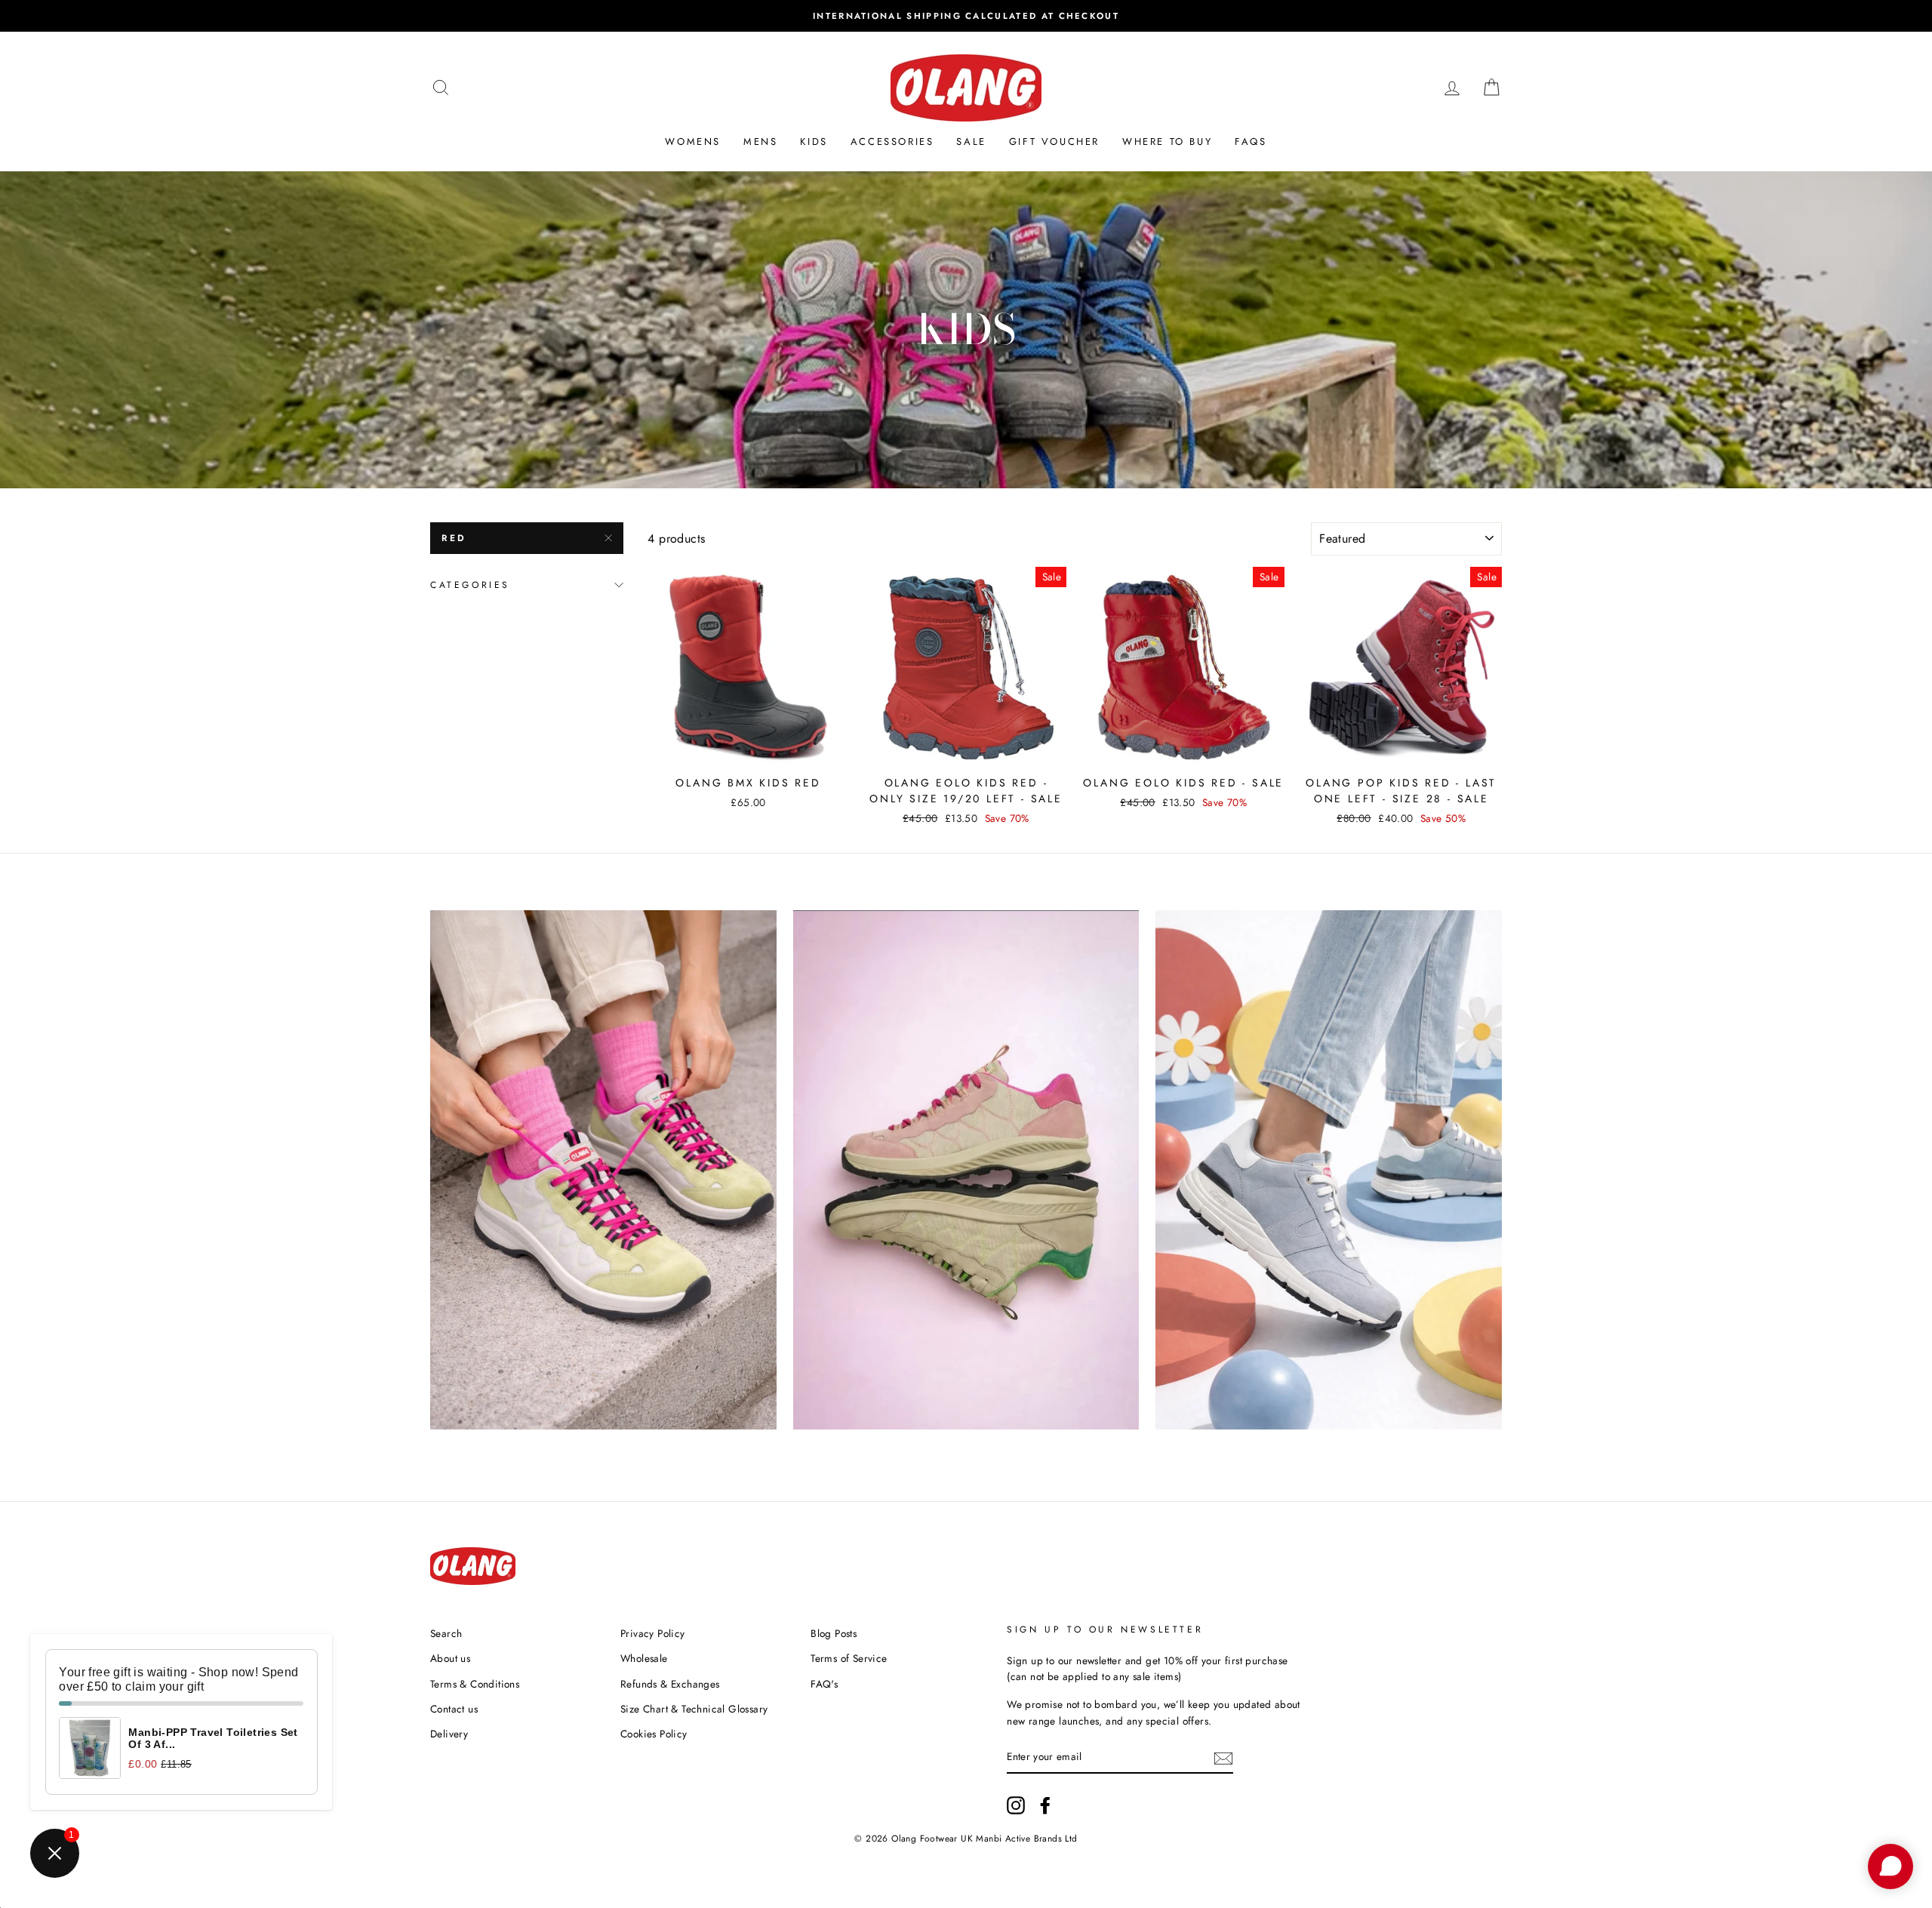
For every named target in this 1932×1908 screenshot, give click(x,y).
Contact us (454, 1709)
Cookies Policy (654, 1734)
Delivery (449, 1734)
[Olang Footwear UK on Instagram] (1016, 1805)
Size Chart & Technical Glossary (694, 1709)
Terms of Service (849, 1658)
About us (450, 1658)
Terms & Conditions (475, 1684)
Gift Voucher (1054, 142)
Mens (760, 142)
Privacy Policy (653, 1633)
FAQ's (824, 1684)
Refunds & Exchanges (670, 1684)
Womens (693, 142)
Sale (971, 142)
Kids (814, 142)
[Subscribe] (1223, 1757)
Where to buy (1167, 142)
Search (446, 1633)
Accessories (892, 142)
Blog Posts (834, 1633)
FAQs (1251, 142)
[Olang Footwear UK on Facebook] (1045, 1805)
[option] (966, 16)
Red (454, 538)
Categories (470, 585)
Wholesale (644, 1658)
